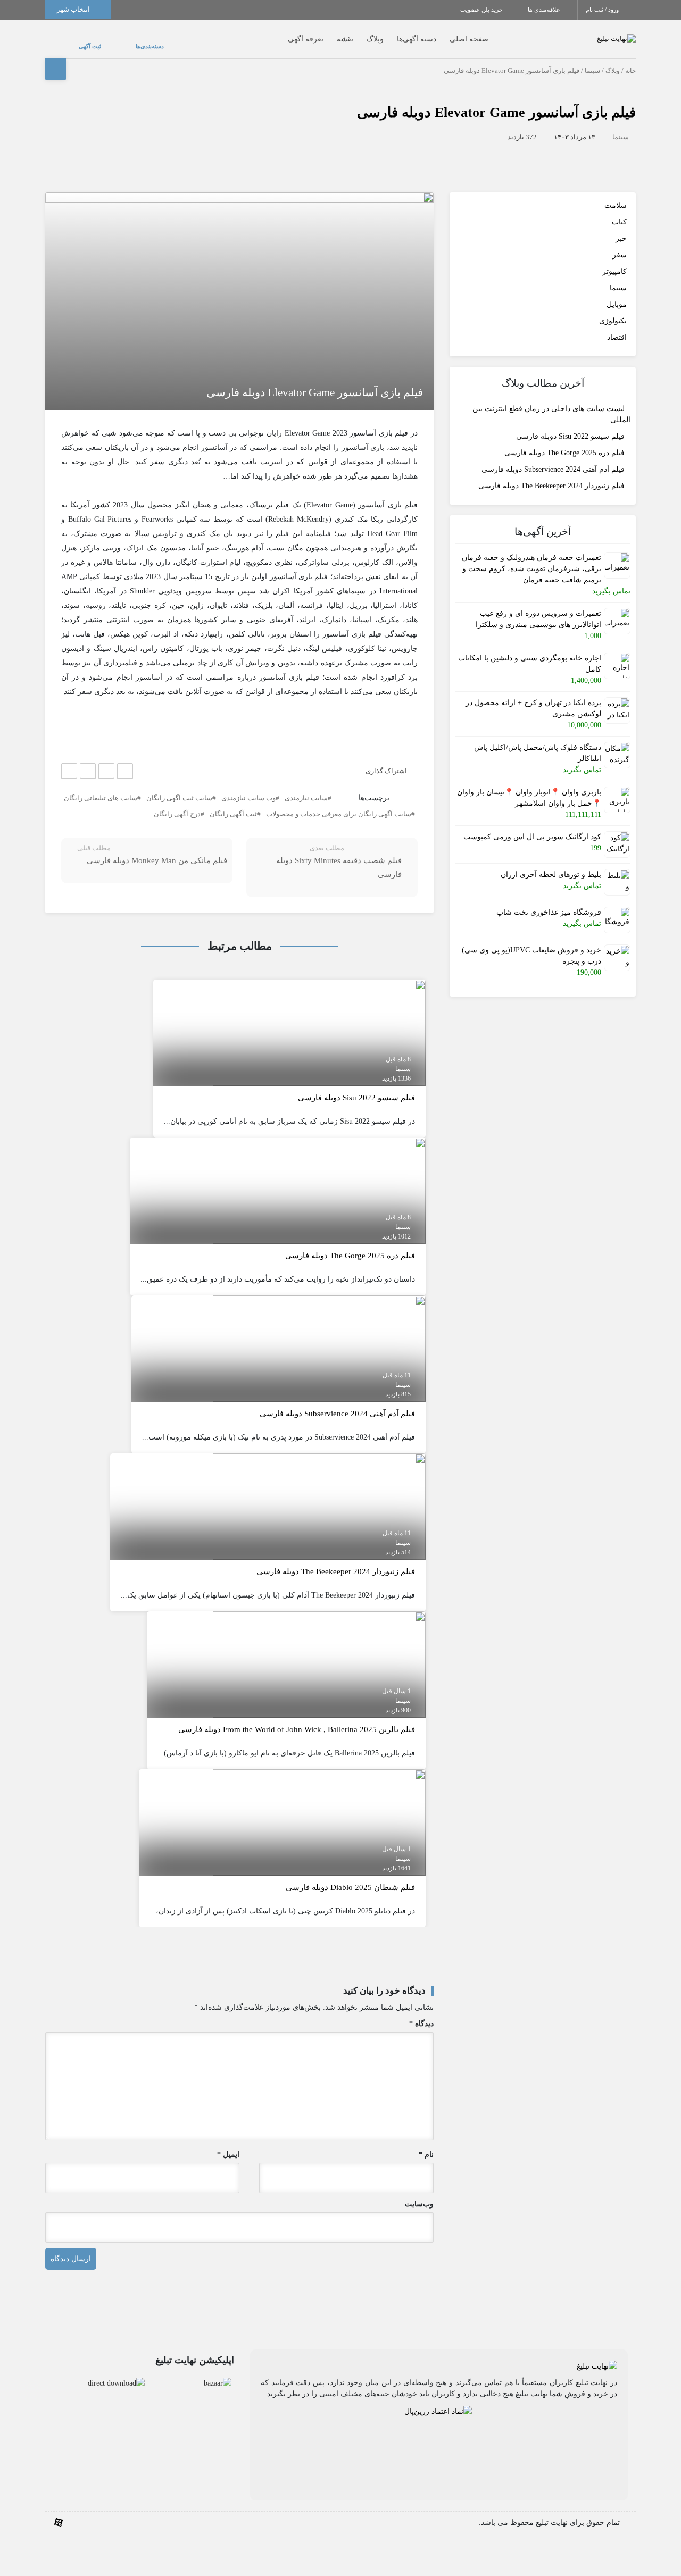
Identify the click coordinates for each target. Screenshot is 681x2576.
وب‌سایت (419, 2193)
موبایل (617, 294)
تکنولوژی (613, 310)
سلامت (616, 195)
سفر (620, 244)
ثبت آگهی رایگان (233, 803)
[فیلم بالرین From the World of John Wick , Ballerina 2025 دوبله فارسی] (319, 1653)
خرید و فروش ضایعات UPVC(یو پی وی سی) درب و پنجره (531, 945)
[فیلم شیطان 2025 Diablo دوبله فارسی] (319, 1811)
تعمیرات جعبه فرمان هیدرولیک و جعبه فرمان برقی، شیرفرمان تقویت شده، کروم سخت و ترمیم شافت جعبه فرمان (531, 558)
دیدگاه (421, 2013)
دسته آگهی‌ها (395, 34)
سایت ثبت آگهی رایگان (179, 787)
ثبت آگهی (79, 41)
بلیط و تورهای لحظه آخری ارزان (551, 864)
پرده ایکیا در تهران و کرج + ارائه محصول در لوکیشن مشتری (533, 698)
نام (426, 2144)
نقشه (324, 34)
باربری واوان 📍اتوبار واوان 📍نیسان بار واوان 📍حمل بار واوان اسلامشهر (529, 787)
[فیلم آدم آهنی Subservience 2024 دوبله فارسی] (319, 1337)
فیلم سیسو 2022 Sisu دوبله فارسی (570, 426)
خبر (621, 228)
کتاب (619, 211)
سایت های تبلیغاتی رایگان (101, 787)
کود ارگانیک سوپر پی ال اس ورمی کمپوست (532, 826)
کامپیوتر (614, 261)
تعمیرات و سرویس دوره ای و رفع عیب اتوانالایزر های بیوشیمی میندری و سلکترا (538, 608)
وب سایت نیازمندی (248, 787)
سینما (592, 60)
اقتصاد (617, 327)
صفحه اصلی (448, 34)
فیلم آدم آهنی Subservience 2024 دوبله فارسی (553, 459)
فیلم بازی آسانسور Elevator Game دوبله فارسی (496, 102)
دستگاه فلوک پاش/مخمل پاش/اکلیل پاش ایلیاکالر (538, 742)
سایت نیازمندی (306, 787)
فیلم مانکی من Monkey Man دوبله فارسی (157, 850)
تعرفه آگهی (284, 34)
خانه (630, 60)
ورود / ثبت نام (603, 10)
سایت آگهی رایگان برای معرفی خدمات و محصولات (339, 803)
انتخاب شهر (74, 9)
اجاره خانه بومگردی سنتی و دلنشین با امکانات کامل (530, 653)
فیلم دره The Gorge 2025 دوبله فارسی (564, 443)
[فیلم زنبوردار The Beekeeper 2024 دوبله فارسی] (319, 1495)
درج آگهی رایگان (177, 803)
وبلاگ (354, 34)
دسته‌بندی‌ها (118, 41)
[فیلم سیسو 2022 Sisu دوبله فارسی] (319, 1021)
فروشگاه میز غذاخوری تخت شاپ (549, 902)
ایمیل (228, 2144)
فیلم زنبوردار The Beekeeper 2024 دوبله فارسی (551, 476)
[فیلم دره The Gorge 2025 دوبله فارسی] (319, 1179)
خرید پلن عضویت (482, 10)
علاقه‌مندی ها (545, 10)
